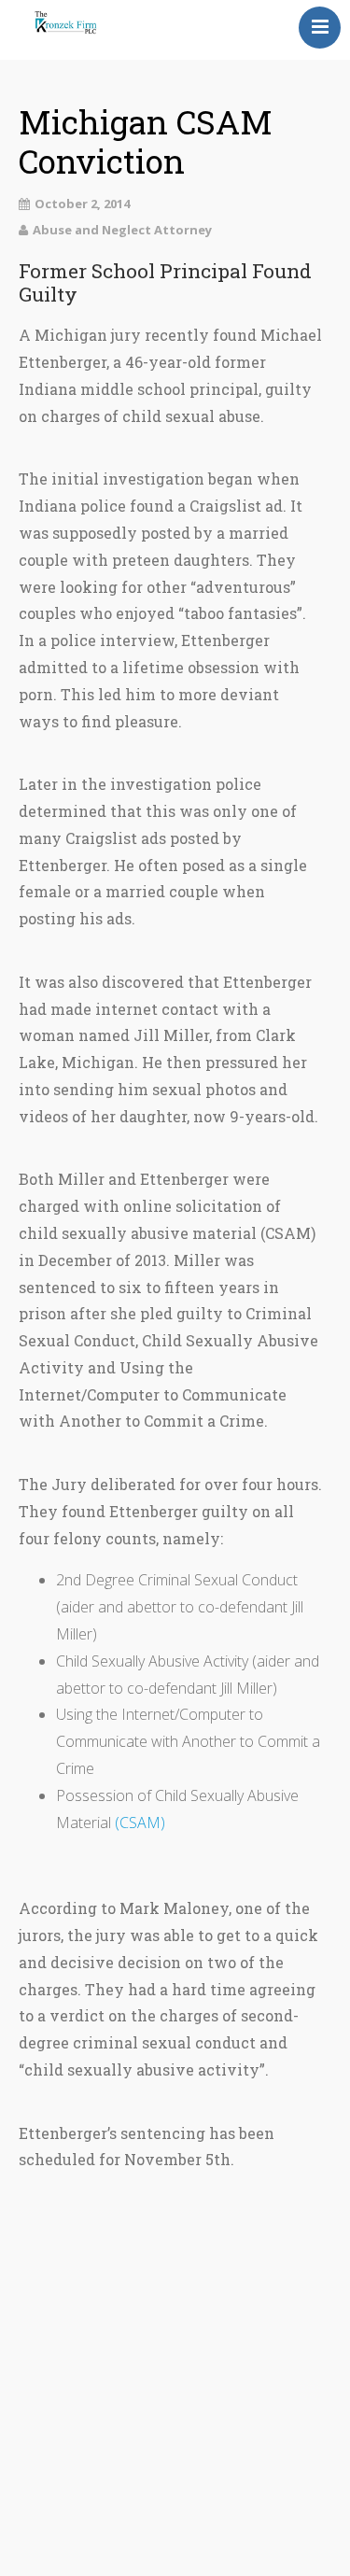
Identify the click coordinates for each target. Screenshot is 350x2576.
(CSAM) (140, 1823)
